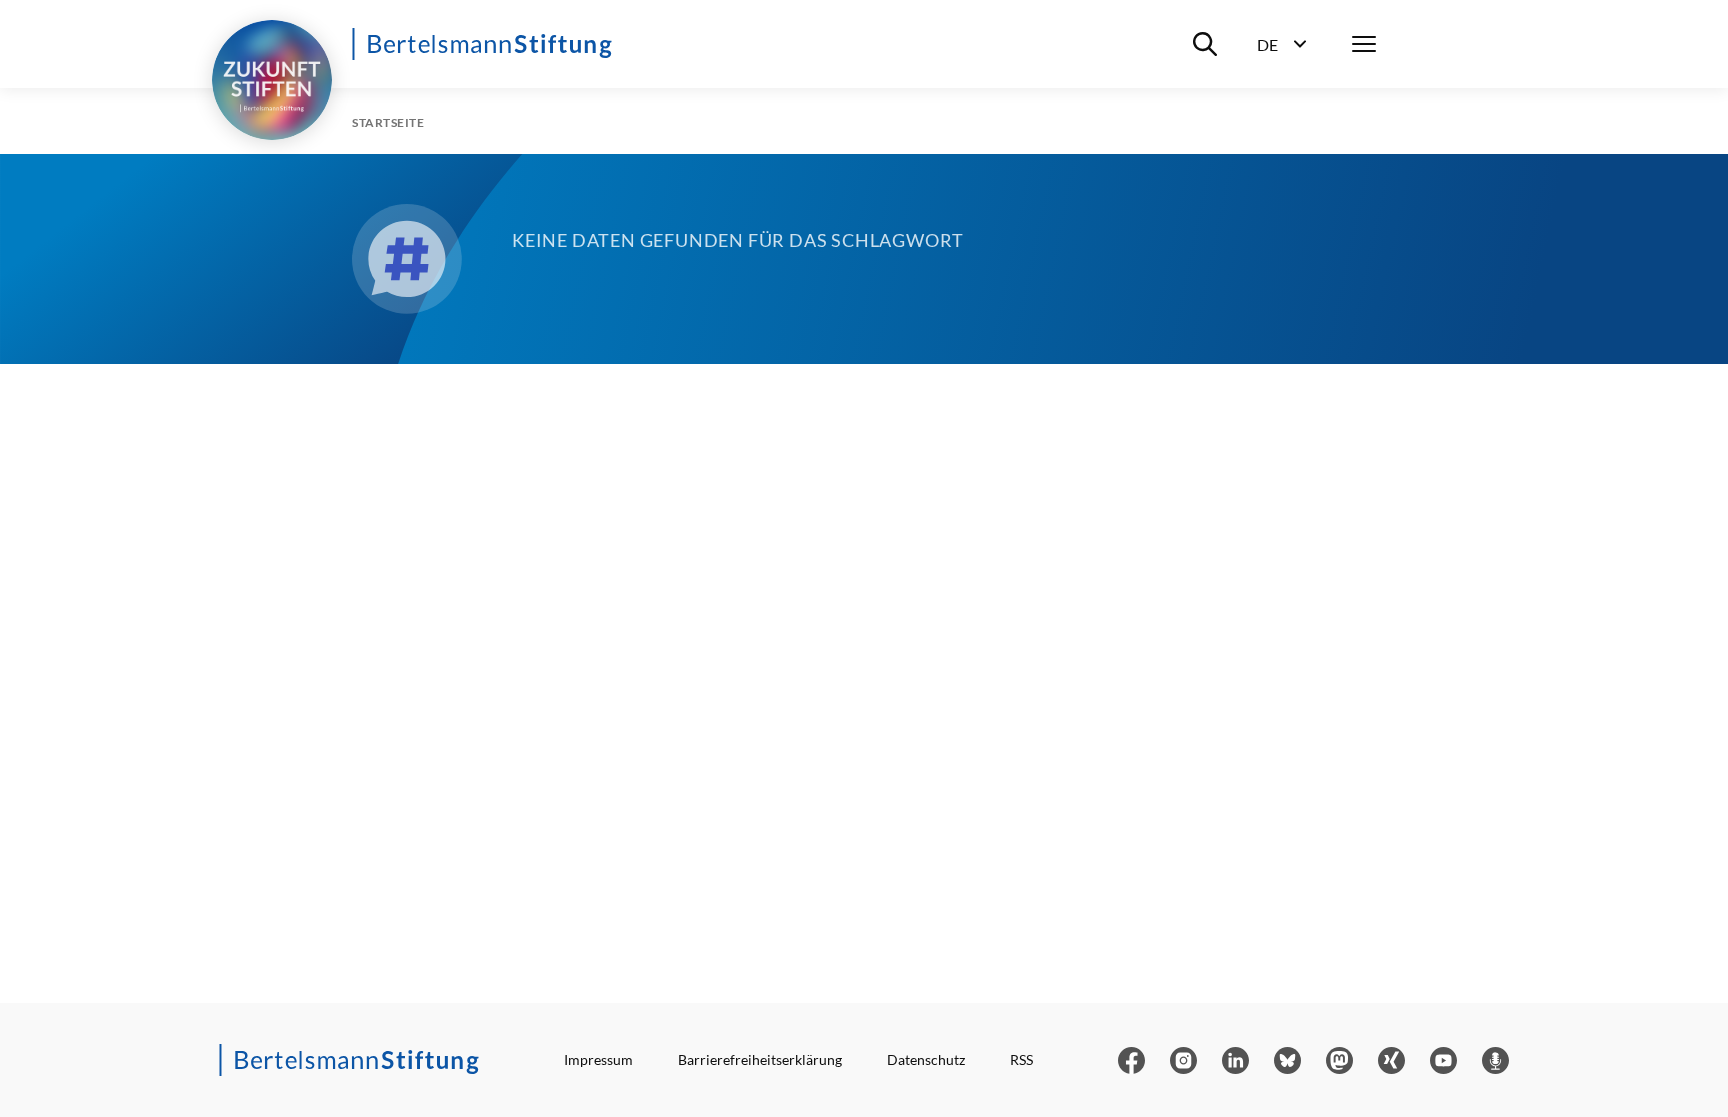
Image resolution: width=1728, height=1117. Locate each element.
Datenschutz (926, 1059)
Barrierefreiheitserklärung (760, 1059)
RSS (1021, 1059)
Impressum (598, 1059)
